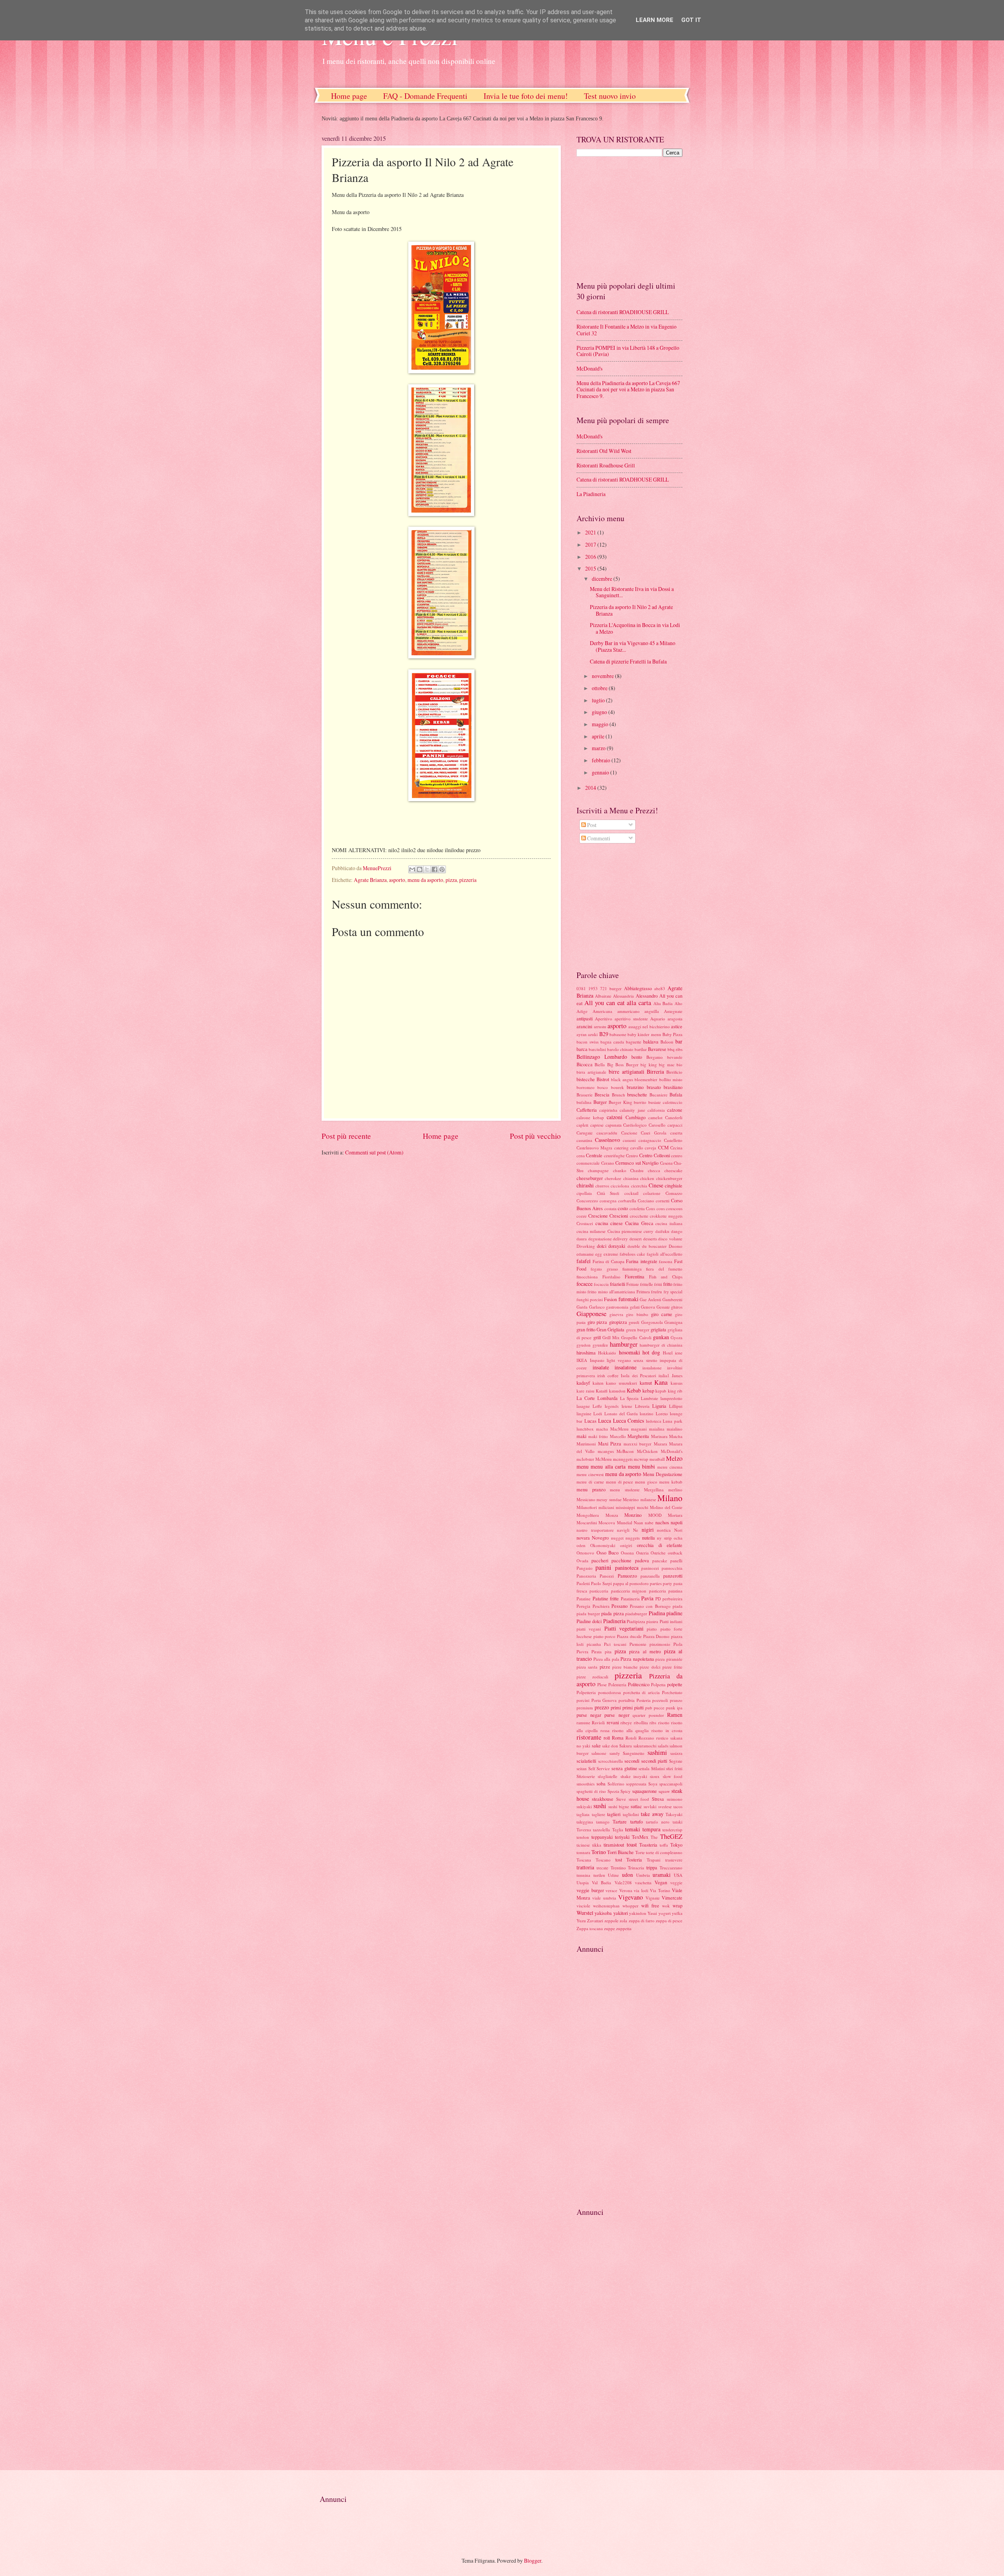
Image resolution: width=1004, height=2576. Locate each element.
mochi (643, 1507)
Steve (621, 1799)
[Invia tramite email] (412, 869)
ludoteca (654, 1421)
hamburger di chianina (661, 1345)
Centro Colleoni (654, 1155)
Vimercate (672, 1898)
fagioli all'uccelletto (665, 1254)
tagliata (583, 1814)
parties (656, 1583)
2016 (591, 557)
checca (654, 1170)
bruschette (637, 1094)
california (656, 1110)
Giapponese (591, 1314)
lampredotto (671, 1398)
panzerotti (673, 1576)
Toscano (603, 1860)
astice (677, 1026)
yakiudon (638, 1913)
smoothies (586, 1784)
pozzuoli (660, 1700)
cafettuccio (673, 1102)
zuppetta (624, 1928)
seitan (582, 1768)
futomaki (628, 1299)
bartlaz (641, 1049)
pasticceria (599, 1591)
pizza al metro (645, 1651)
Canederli (674, 1117)
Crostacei (585, 1223)
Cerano (608, 1163)
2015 (591, 568)
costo (623, 1208)
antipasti (585, 1018)
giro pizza (597, 1322)
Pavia (647, 1598)
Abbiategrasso (638, 988)
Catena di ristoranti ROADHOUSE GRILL (623, 312)
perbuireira (672, 1599)
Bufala (676, 1094)
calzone (675, 1110)
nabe (649, 1523)
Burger (600, 1102)
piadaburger (636, 1613)
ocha (678, 1538)
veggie (676, 1882)
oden (581, 1545)
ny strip (664, 1538)
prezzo (602, 1707)
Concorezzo (587, 1201)
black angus (622, 1079)
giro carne (662, 1314)
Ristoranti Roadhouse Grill (606, 465)
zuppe (609, 1928)
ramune (583, 1722)
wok (666, 1906)
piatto (652, 1629)
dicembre (603, 579)
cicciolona (620, 1186)
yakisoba (603, 1913)
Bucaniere (658, 1095)
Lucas (590, 1421)
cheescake (673, 1170)
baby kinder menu (644, 1034)
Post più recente (346, 1136)
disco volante (670, 1239)
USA (678, 1875)
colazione (652, 1193)
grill (597, 1337)
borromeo (586, 1087)
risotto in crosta (667, 1730)
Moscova (607, 1523)
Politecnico (639, 1684)
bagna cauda (612, 1042)
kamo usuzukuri (621, 1383)
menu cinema (670, 1467)
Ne (636, 1530)
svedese (665, 1806)
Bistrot (603, 1079)
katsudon (617, 1391)
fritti (658, 1284)
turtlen (599, 1875)
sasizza (676, 1753)
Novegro (600, 1538)
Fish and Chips (666, 1277)
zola (623, 1921)
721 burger (611, 988)
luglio (599, 700)
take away (652, 1814)
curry (648, 1231)
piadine (674, 1613)
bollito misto (671, 1079)
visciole (583, 1906)
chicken (647, 1178)
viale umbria (604, 1898)
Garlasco (597, 1307)
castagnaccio (650, 1140)
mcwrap (641, 1459)
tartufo (637, 1822)
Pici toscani (615, 1644)
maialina (657, 1429)
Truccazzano (671, 1868)
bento (637, 1057)
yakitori (621, 1913)
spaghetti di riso (591, 1791)
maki (581, 1436)
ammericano (628, 1011)
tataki (678, 1822)
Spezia (613, 1791)
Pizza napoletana (637, 1659)
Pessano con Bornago (650, 1606)
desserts (650, 1239)
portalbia (627, 1700)
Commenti (598, 838)
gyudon (584, 1345)
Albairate (603, 996)
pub (649, 1708)
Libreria (642, 1406)
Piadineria (614, 1621)
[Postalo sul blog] (420, 869)
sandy (615, 1753)
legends (612, 1406)
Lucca (605, 1421)
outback (675, 1553)
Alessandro (647, 996)
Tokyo (676, 1845)
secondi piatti (654, 1761)
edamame (585, 1254)
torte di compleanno (664, 1852)
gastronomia (617, 1307)
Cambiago (636, 1117)
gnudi (634, 1322)
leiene (627, 1406)
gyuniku (600, 1345)
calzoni (615, 1117)
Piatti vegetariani (624, 1628)
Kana (661, 1382)
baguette (634, 1042)
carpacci (675, 1125)
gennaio (601, 772)
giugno (600, 712)
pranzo (676, 1700)
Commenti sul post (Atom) (374, 1152)
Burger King (620, 1102)
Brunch (618, 1095)
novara (583, 1538)
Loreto (662, 1413)
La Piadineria (591, 494)
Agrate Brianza (370, 880)
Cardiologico (635, 1125)
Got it (691, 20)
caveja (650, 1148)
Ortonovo (585, 1553)
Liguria (659, 1406)
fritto (668, 1284)
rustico (662, 1738)
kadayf (583, 1383)
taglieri (614, 1814)
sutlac (636, 1806)
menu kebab (671, 1482)
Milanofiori (587, 1507)
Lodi (598, 1413)
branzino (635, 1087)
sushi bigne (619, 1806)
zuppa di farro (642, 1921)
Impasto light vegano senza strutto (624, 1360)
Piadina (657, 1613)
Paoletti (583, 1583)
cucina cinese (609, 1223)
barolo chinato (620, 1049)
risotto (664, 1722)
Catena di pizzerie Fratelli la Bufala (628, 661)
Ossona (627, 1553)
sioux (655, 1776)
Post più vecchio (535, 1136)
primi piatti (633, 1707)
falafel (584, 1261)
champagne (598, 1170)
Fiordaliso (611, 1277)
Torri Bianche (620, 1852)
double (634, 1246)
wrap (678, 1905)
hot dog (651, 1352)
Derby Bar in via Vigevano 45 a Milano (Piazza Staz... (633, 646)
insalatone (626, 1367)
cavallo (637, 1148)
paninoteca (627, 1568)
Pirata (597, 1652)
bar (679, 1041)
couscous (674, 1208)
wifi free (650, 1905)
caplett (582, 1125)
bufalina (584, 1102)
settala (644, 1768)
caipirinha (608, 1110)
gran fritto (586, 1329)
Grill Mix (611, 1337)
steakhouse (603, 1799)
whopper (630, 1906)
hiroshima (586, 1353)
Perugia (583, 1606)
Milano (670, 1498)
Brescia (602, 1094)
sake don (610, 1746)
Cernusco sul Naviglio (637, 1163)
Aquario (658, 1019)
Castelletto (673, 1140)
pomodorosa (609, 1692)
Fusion (610, 1299)
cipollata (584, 1193)
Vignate (653, 1898)
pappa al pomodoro (631, 1583)
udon (627, 1875)
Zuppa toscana (590, 1928)
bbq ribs (675, 1049)
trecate (602, 1868)
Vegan (661, 1882)
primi (616, 1707)
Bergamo (655, 1057)
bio (679, 1064)
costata (610, 1208)
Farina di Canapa (608, 1261)
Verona (626, 1890)
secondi (632, 1761)
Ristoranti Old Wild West (604, 451)
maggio (601, 724)
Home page (349, 96)
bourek (617, 1087)
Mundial (625, 1523)
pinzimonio (660, 1644)
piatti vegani (589, 1629)
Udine (613, 1875)
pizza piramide (669, 1659)
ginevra (616, 1314)
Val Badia (601, 1882)
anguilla (652, 1011)
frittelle (647, 1284)
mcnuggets (623, 1459)
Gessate (663, 1307)
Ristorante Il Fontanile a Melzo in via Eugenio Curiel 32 (627, 330)
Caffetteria (587, 1110)
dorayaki (617, 1246)
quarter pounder (648, 1715)
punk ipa (674, 1708)
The (654, 1837)
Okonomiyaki (603, 1545)
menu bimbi (641, 1466)
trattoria (585, 1867)
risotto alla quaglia (630, 1730)
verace (611, 1890)
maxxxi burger (638, 1444)
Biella (600, 1064)
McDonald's (589, 368)
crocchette (639, 1216)
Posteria (644, 1700)
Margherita (638, 1436)
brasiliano (673, 1087)
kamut (646, 1383)
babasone (618, 1034)
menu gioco (646, 1482)
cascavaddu (607, 1133)
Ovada (582, 1561)
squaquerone (645, 1791)
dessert (636, 1239)
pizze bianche (625, 1667)
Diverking (586, 1246)
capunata (614, 1125)
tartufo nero (658, 1822)
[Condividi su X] (427, 869)
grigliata (658, 1329)
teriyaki (622, 1837)
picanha (594, 1644)
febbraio (602, 760)
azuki (593, 1034)
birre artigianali (626, 1072)
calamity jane (632, 1110)
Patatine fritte (606, 1598)
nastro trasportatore (595, 1530)
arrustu (600, 1026)
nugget (617, 1538)
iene (679, 1353)
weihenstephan (606, 1906)
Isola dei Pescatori (638, 1375)
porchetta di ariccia (642, 1692)
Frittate (633, 1284)
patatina (675, 1591)
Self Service (599, 1768)
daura (582, 1239)
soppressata (636, 1784)
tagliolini (631, 1814)
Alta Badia (663, 1003)
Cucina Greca (639, 1223)
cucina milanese (591, 1231)
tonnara (583, 1852)
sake (596, 1745)
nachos (662, 1522)
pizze (605, 1667)
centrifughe (614, 1155)
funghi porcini (590, 1299)
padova (642, 1560)
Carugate (585, 1133)
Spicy (626, 1791)
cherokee (613, 1178)
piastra (652, 1621)
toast (632, 1844)
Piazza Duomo (657, 1636)
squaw (664, 1791)
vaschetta (643, 1882)
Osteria (642, 1553)
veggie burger (590, 1890)
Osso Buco (608, 1553)
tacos (678, 1806)
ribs (653, 1722)
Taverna (584, 1830)
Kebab (634, 1390)
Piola (678, 1644)
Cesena (666, 1163)
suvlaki (650, 1806)
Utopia (583, 1882)
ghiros (677, 1307)
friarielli (617, 1284)
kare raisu (586, 1391)
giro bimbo (637, 1314)
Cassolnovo (607, 1140)
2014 (591, 788)
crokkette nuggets (666, 1216)
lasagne (583, 1406)
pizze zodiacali (592, 1677)
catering (621, 1148)
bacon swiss (587, 1042)
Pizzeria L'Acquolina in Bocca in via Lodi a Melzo (635, 628)
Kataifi (602, 1391)
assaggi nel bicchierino (649, 1026)
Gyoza (677, 1337)
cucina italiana (669, 1223)
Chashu (637, 1170)
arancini (584, 1026)
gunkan (661, 1337)
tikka (597, 1845)
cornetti (663, 1201)
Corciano (646, 1201)
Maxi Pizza (610, 1443)
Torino (599, 1852)
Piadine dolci (589, 1621)
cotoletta (637, 1208)
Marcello (618, 1436)
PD (658, 1599)
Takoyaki (674, 1814)
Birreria (655, 1072)
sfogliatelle (607, 1776)
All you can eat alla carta (618, 1003)
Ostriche (658, 1553)
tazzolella (601, 1830)
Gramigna (673, 1322)
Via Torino (660, 1890)
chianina (631, 1178)
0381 (581, 988)
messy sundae (609, 1499)
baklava (651, 1042)
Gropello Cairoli (636, 1337)
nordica (664, 1530)
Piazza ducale (629, 1636)
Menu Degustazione (663, 1474)
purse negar (589, 1715)
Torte (640, 1852)
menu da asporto (425, 880)
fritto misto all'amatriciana (611, 1292)
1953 (593, 988)
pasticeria (658, 1591)
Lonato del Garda (621, 1413)
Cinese (656, 1185)
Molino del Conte (666, 1507)
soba (601, 1783)
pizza (451, 880)
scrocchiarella (610, 1761)
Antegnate (673, 1011)
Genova (648, 1307)
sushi (600, 1806)
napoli (677, 1522)
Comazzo (674, 1193)
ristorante (589, 1737)
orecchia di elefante (660, 1545)
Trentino (618, 1868)
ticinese (583, 1845)
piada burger (588, 1613)
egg (599, 1254)
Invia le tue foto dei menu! (526, 96)
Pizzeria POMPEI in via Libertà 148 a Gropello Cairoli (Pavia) (628, 351)
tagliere (598, 1814)
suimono (675, 1799)
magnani (639, 1429)
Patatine (584, 1599)
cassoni (629, 1140)
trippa (652, 1867)
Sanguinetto (634, 1753)
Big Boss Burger (623, 1064)
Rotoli (631, 1738)
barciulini (597, 1049)
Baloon (667, 1042)
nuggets (633, 1538)
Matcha (676, 1436)
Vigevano (630, 1897)
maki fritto (598, 1436)
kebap (648, 1391)
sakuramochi (645, 1746)
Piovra (582, 1652)
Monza (612, 1515)
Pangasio (585, 1568)
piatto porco (605, 1636)
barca (582, 1049)
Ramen (675, 1715)
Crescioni (619, 1216)
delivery (620, 1239)
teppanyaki (602, 1837)
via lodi (641, 1890)
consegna (608, 1201)
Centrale (594, 1155)
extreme (611, 1254)
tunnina (583, 1875)
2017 (591, 544)
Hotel (668, 1353)
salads (663, 1746)
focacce (585, 1284)
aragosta (675, 1019)
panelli (676, 1561)
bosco (603, 1087)
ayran (582, 1034)
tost (619, 1860)
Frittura (643, 1292)
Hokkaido (607, 1353)
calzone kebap (590, 1117)
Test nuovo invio (610, 96)
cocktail (631, 1193)
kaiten (598, 1383)
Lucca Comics (629, 1421)
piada (678, 1606)
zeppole (611, 1921)
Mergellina (654, 1490)
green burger (638, 1330)
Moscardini (587, 1523)
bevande (675, 1057)
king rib (675, 1391)
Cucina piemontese (625, 1231)
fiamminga (632, 1269)
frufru (657, 1292)
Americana (602, 1011)
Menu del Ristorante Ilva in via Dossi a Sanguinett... (632, 592)
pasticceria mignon (629, 1591)
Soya (653, 1784)
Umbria (643, 1875)
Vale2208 (623, 1882)
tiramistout (614, 1845)
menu (583, 1466)
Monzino (633, 1515)
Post (591, 825)
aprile (599, 736)
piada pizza (613, 1613)
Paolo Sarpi (601, 1583)
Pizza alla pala (606, 1659)
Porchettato (672, 1692)
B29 (604, 1034)
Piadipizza (636, 1621)
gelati (635, 1307)
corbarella (627, 1201)
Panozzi (607, 1576)
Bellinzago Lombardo (602, 1057)
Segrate (676, 1761)
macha (602, 1429)
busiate (655, 1102)
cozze (582, 1216)
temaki (633, 1829)
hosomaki (629, 1352)
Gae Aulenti (650, 1299)
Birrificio (674, 1072)
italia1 (664, 1375)
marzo (599, 748)
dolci (602, 1246)
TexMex (640, 1837)
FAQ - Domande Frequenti (425, 96)
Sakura (626, 1746)
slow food (673, 1776)
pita (608, 1652)
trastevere (674, 1860)
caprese (597, 1125)
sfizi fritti (674, 1768)
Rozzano (646, 1738)
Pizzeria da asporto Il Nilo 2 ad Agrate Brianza (631, 610)
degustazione (600, 1239)
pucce (659, 1708)
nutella (648, 1538)
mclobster (585, 1459)
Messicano (586, 1499)
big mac (667, 1064)
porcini (583, 1700)
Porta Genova (604, 1700)
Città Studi (608, 1193)
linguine (584, 1413)
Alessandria (623, 996)
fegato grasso (604, 1269)
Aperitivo (604, 1019)
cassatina (584, 1140)
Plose (602, 1684)
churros (602, 1186)
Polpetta (658, 1684)
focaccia (601, 1284)
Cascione (629, 1133)
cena (581, 1155)
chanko (620, 1170)
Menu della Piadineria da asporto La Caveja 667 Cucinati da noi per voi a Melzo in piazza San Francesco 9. (628, 389)
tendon (583, 1837)
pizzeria (468, 880)
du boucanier (654, 1246)
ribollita (641, 1722)
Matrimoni (586, 1444)
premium (585, 1708)
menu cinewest (590, 1474)
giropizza (618, 1322)
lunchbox (585, 1429)
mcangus (606, 1451)
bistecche (586, 1079)
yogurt (665, 1913)
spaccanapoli (671, 1784)
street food (639, 1799)
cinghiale (674, 1185)
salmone (599, 1753)
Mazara (660, 1444)
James (677, 1375)
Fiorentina (635, 1276)
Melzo (674, 1458)
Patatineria (630, 1599)
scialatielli (586, 1761)
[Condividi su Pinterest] (442, 869)
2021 (591, 532)
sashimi (657, 1752)
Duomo (676, 1246)
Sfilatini (658, 1768)
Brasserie (585, 1095)
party (668, 1583)
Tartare (620, 1822)
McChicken (647, 1451)
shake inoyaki (634, 1776)
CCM (663, 1147)
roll (607, 1738)
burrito (640, 1102)
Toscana (584, 1860)
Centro (632, 1155)
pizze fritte (672, 1667)
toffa (664, 1845)
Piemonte (638, 1644)
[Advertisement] (626, 218)
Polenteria (617, 1684)
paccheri (600, 1560)
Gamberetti (672, 1299)
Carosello (657, 1125)
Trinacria (636, 1868)
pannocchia (672, 1568)
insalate (601, 1367)
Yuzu (581, 1921)
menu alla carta (608, 1466)
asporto (397, 880)
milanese (648, 1499)
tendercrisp (672, 1830)
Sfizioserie (586, 1776)
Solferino (616, 1784)
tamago (603, 1822)
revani (613, 1722)
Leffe (597, 1406)
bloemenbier (646, 1079)
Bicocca (585, 1064)
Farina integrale (642, 1261)
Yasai (652, 1913)
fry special (673, 1292)
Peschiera (601, 1606)
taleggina (585, 1822)
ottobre (600, 688)
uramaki (662, 1875)
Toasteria (648, 1845)
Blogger (533, 2561)
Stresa (658, 1799)
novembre (603, 676)
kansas (677, 1383)
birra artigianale (591, 1072)
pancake (660, 1561)
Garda (582, 1307)
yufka (677, 1913)
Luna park (673, 1421)
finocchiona (587, 1277)
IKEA (582, 1360)
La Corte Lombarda (597, 1398)
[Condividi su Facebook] (435, 869)
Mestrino (631, 1499)
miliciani (606, 1507)
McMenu (604, 1459)
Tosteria (634, 1860)
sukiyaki (584, 1806)
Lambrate (649, 1398)
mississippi (625, 1507)
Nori (678, 1530)
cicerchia (639, 1186)
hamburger (624, 1344)
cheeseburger (590, 1178)
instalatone (652, 1368)
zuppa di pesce (669, 1921)
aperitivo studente (631, 1019)
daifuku (662, 1231)
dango (677, 1231)
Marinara (659, 1436)
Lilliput (676, 1406)
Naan (638, 1523)
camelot (655, 1117)
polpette (675, 1684)
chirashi (585, 1185)
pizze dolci (650, 1667)
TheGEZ (671, 1836)
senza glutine (624, 1768)
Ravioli (598, 1722)
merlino (675, 1490)
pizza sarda (587, 1667)
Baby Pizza (672, 1034)
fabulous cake (632, 1254)
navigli (623, 1530)
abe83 (660, 988)
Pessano (619, 1606)
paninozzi (650, 1568)
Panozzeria (586, 1576)
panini (603, 1567)
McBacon (625, 1451)
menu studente (625, 1490)
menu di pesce (620, 1482)
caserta (676, 1133)
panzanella (650, 1576)
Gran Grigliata (610, 1329)
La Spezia (629, 1398)
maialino (675, 1429)
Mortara (675, 1515)
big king (648, 1064)
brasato (654, 1087)
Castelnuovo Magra (594, 1148)
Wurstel (585, 1913)
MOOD (655, 1515)
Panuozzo (627, 1576)
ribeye (626, 1722)
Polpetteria (586, 1692)
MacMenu (619, 1429)
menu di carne (590, 1482)
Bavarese (657, 1049)
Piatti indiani (671, 1621)
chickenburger (669, 1178)
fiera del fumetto (664, 1269)
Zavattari (595, 1921)
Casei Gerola (654, 1133)
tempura (651, 1829)
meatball (657, 1459)
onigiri (626, 1545)
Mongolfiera (588, 1515)
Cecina (676, 1148)
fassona (666, 1261)
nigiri (648, 1530)
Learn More (655, 20)
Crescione (598, 1216)
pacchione (621, 1560)
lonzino (647, 1413)
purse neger (617, 1715)
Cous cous (655, 1208)
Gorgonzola (652, 1322)
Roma (618, 1738)
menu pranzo (591, 1489)
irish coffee (608, 1375)
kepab (661, 1391)
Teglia (618, 1830)
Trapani (654, 1860)
